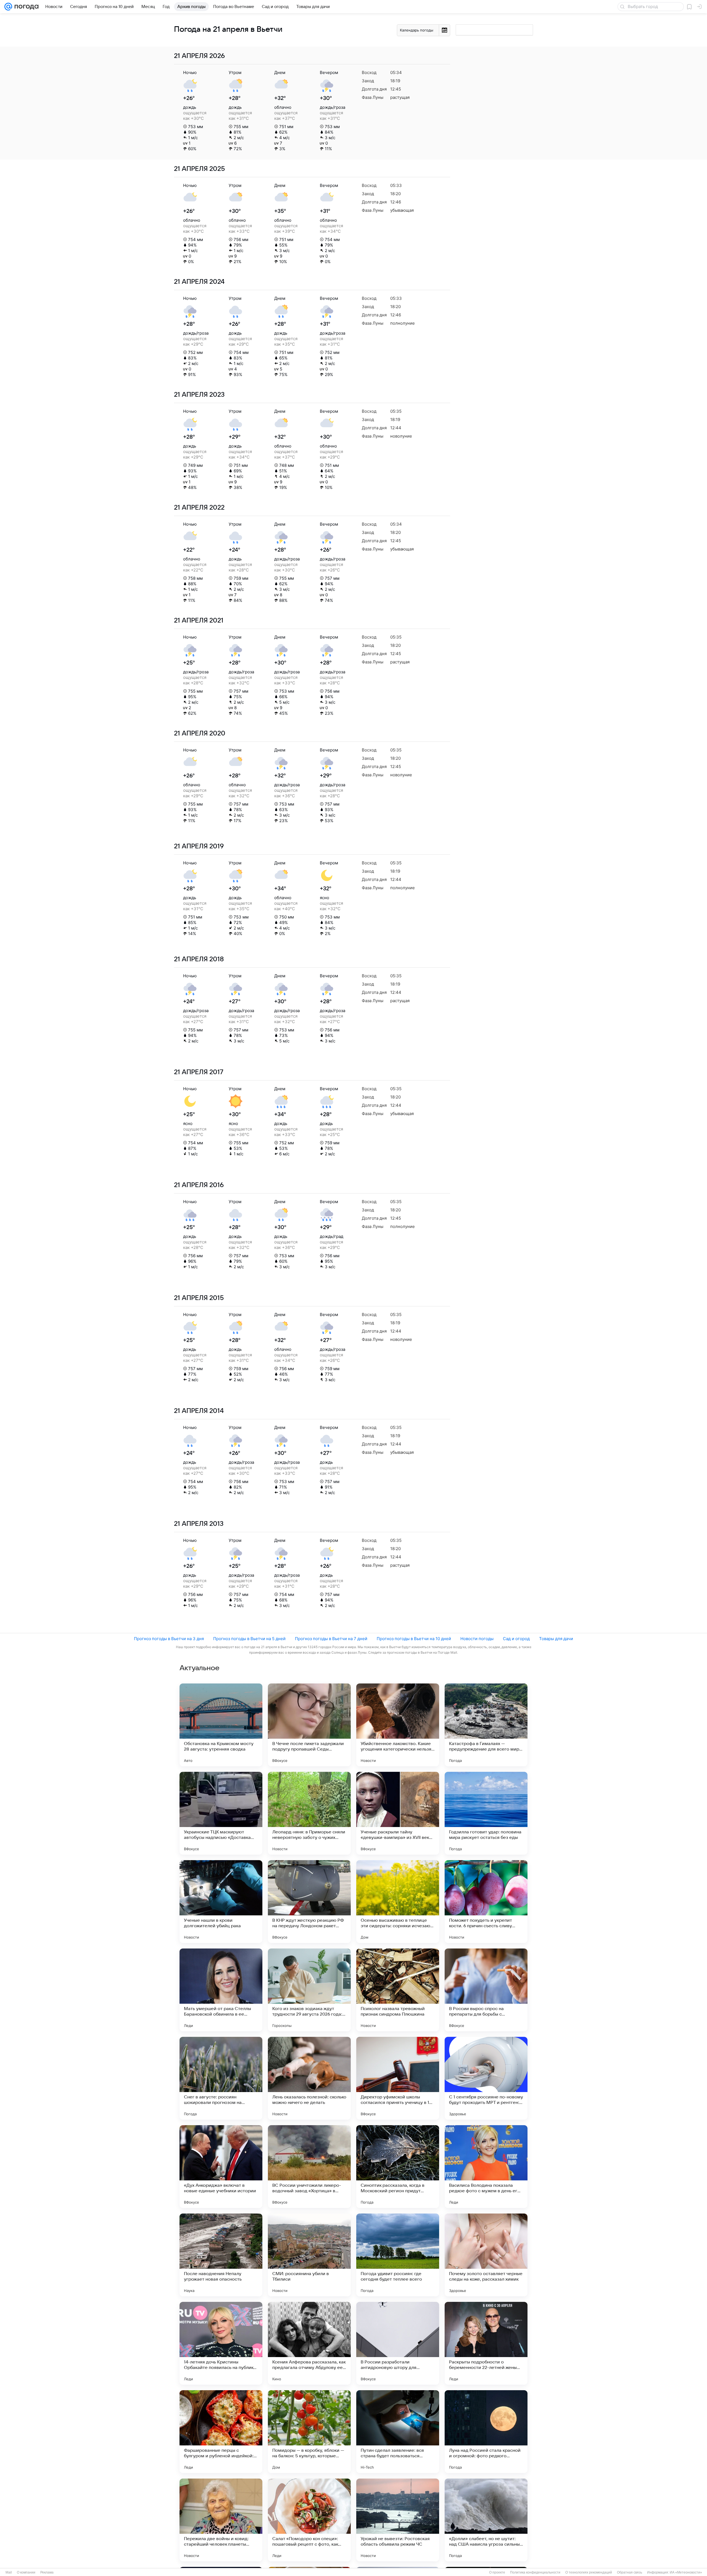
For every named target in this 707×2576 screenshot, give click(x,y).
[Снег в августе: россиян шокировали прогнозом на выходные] (221, 2078)
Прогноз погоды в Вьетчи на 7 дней (331, 1639)
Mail (9, 2572)
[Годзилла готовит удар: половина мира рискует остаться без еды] (486, 1813)
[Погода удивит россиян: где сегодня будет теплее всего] (398, 2255)
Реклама (47, 2572)
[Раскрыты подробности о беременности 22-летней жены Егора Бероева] (486, 2343)
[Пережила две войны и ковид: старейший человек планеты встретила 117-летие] (221, 2520)
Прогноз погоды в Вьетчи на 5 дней (249, 1639)
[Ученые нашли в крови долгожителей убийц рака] (221, 1902)
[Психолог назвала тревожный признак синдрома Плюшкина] (398, 1990)
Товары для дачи (556, 1639)
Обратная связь (630, 2572)
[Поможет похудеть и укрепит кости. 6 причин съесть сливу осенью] (486, 1902)
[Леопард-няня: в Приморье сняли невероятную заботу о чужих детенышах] (309, 1813)
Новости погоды (477, 1639)
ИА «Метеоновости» (686, 2572)
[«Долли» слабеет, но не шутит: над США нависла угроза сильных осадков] (486, 2520)
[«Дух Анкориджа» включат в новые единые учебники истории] (221, 2167)
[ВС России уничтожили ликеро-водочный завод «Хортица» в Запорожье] (309, 2167)
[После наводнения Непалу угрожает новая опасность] (221, 2255)
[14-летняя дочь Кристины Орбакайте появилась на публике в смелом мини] (221, 2343)
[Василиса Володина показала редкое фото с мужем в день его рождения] (486, 2167)
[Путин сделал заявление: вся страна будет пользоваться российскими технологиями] (398, 2432)
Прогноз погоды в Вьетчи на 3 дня (169, 1639)
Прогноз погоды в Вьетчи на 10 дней (414, 1639)
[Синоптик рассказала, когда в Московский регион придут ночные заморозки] (398, 2167)
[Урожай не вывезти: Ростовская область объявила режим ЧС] (398, 2520)
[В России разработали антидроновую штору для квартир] (398, 2343)
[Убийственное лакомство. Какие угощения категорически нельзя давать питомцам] (398, 1725)
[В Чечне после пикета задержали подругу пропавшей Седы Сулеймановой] (309, 1725)
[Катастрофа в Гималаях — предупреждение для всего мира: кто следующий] (486, 1725)
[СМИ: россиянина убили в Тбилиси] (309, 2255)
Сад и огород (516, 1639)
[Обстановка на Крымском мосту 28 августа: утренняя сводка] (221, 1725)
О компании (26, 2572)
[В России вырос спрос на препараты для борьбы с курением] (486, 1990)
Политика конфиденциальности (535, 2572)
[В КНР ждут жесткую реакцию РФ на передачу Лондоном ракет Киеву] (309, 1902)
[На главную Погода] (25, 7)
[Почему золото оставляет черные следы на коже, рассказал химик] (486, 2255)
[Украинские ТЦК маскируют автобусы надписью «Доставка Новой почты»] (221, 1813)
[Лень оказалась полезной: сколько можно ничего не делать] (309, 2078)
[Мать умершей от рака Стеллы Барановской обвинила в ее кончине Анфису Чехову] (221, 1990)
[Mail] (8, 7)
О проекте (497, 2572)
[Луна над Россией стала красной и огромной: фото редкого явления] (486, 2432)
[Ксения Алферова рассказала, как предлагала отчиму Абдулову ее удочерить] (309, 2343)
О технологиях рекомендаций (589, 2572)
